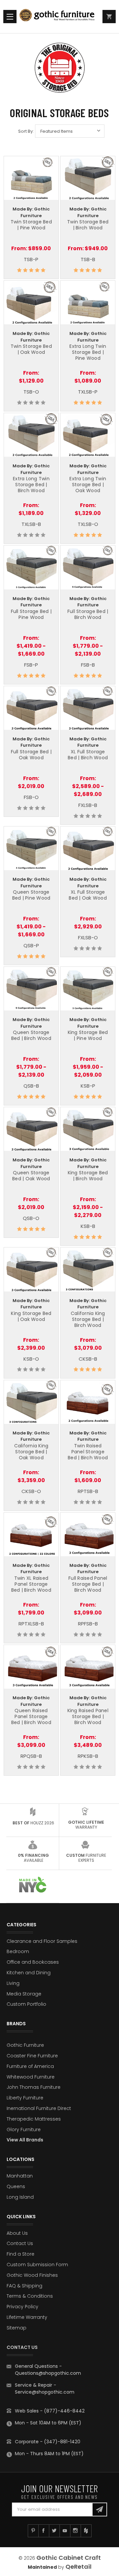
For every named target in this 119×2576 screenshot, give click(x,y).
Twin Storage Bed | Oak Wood (31, 349)
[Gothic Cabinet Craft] (60, 17)
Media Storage (24, 1994)
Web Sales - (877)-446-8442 (50, 2411)
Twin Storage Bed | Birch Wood (88, 225)
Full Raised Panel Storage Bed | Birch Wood (88, 1584)
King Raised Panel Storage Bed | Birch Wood (88, 1716)
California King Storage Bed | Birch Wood (88, 1319)
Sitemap (17, 2328)
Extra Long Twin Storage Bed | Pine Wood (88, 352)
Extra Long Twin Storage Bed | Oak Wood (88, 485)
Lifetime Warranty (27, 2317)
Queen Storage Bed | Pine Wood (31, 895)
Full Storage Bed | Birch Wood (88, 614)
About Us (17, 2233)
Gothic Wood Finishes (32, 2275)
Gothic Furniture (25, 2045)
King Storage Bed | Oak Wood (31, 1316)
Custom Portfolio (26, 2004)
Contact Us (20, 2243)
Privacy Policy (22, 2307)
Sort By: (26, 131)
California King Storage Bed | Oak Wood (31, 1452)
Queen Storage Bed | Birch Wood (31, 1035)
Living (13, 1983)
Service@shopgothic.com (45, 2392)
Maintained (42, 2567)
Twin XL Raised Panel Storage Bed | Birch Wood (31, 1584)
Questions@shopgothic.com (48, 2373)
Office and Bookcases (33, 1962)
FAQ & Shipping (24, 2286)
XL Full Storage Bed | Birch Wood (88, 755)
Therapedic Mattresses (34, 2119)
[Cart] (109, 17)
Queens (16, 2186)
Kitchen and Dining (29, 1973)
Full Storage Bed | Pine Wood (31, 614)
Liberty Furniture (25, 2098)
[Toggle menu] (10, 17)
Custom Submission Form (37, 2265)
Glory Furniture (24, 2130)
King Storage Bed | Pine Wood (88, 1035)
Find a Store (20, 2254)
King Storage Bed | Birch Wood (88, 1176)
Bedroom (18, 1951)
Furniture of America (30, 2066)
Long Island (20, 2197)
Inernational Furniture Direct (39, 2108)
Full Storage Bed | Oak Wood (31, 755)
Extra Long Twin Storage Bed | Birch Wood (31, 485)
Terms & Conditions (30, 2296)
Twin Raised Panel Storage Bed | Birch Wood (88, 1452)
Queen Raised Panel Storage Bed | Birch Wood (31, 1716)
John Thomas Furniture (34, 2087)
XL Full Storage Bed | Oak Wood (88, 895)
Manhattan (20, 2176)
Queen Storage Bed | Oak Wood (31, 1176)
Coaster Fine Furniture (32, 2056)
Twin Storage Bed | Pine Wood (31, 225)
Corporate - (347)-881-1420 (48, 2442)
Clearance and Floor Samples (42, 1941)
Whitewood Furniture (31, 2077)
